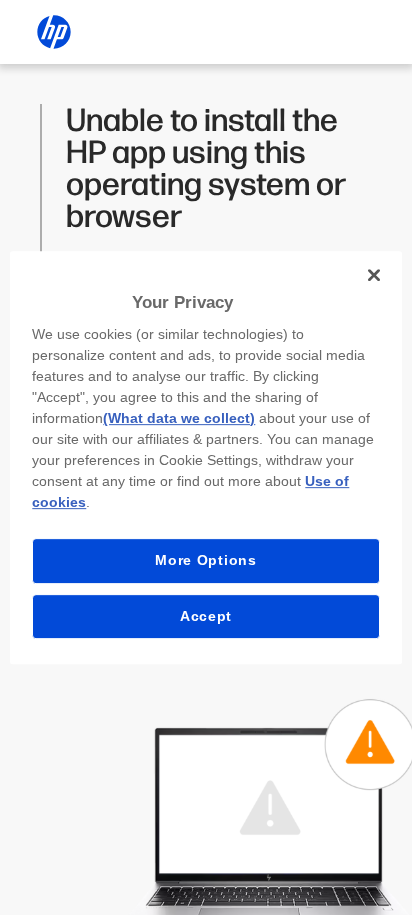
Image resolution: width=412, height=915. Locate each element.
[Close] (374, 275)
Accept (206, 616)
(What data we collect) (179, 418)
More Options (205, 560)
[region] (205, 458)
